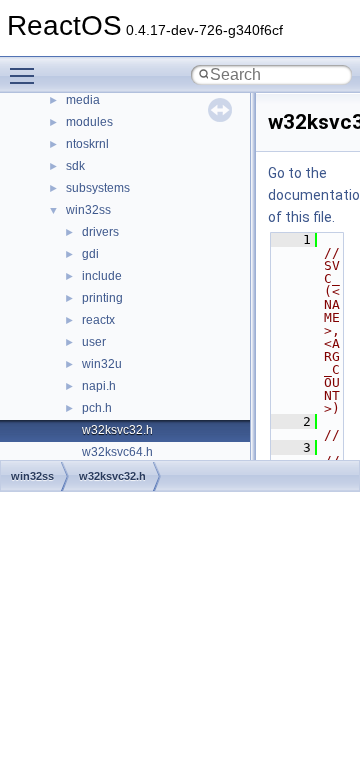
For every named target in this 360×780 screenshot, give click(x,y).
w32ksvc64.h (117, 452)
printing (102, 298)
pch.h (97, 408)
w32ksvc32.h (117, 430)
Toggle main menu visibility (26, 75)
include (102, 276)
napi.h (99, 386)
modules (89, 122)
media (83, 100)
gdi (90, 254)
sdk (75, 166)
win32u (102, 364)
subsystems (98, 188)
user (94, 342)
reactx (98, 320)
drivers (100, 232)
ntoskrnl (87, 144)
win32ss (88, 210)
